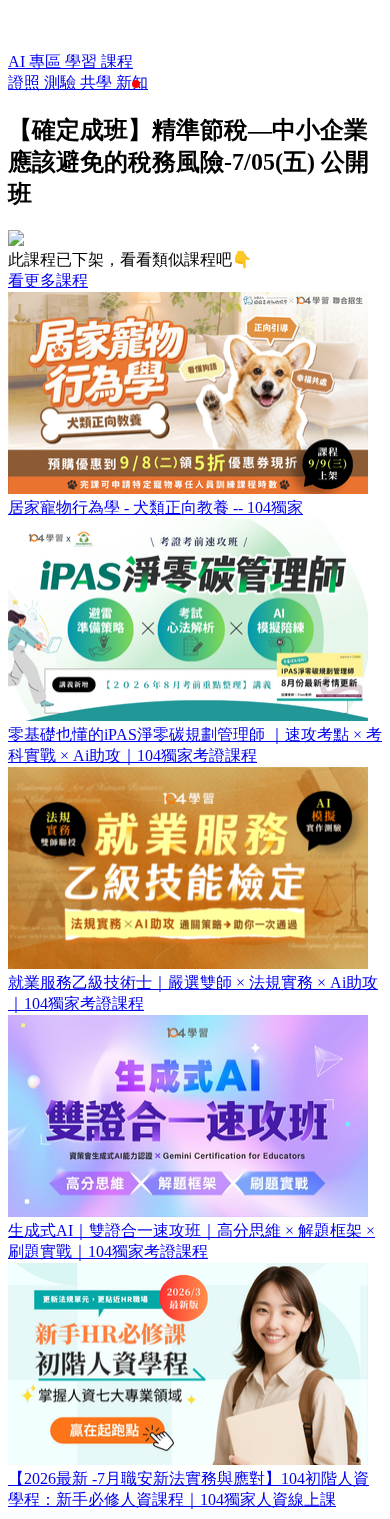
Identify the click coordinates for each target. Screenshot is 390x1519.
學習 (83, 61)
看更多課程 (48, 280)
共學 (98, 82)
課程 (117, 61)
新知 (132, 82)
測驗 (62, 82)
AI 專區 (36, 61)
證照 (26, 82)
